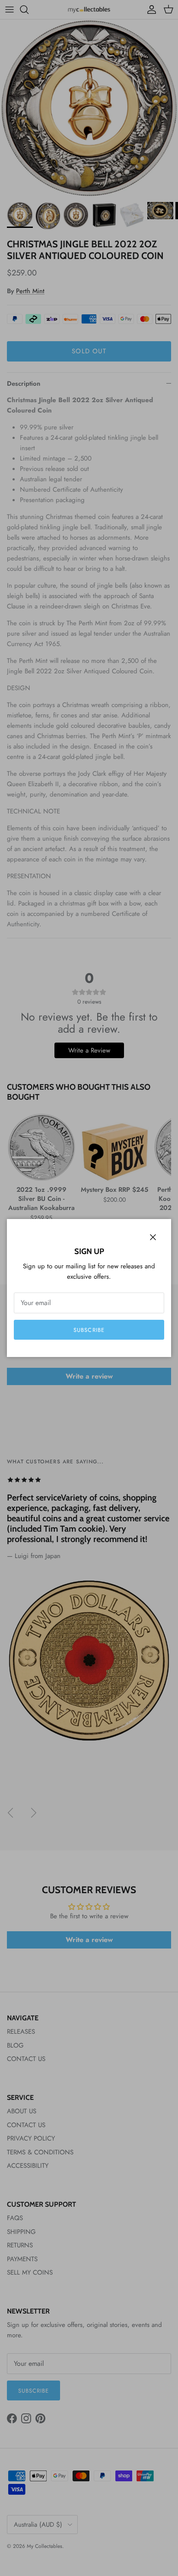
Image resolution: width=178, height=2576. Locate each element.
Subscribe (89, 1330)
